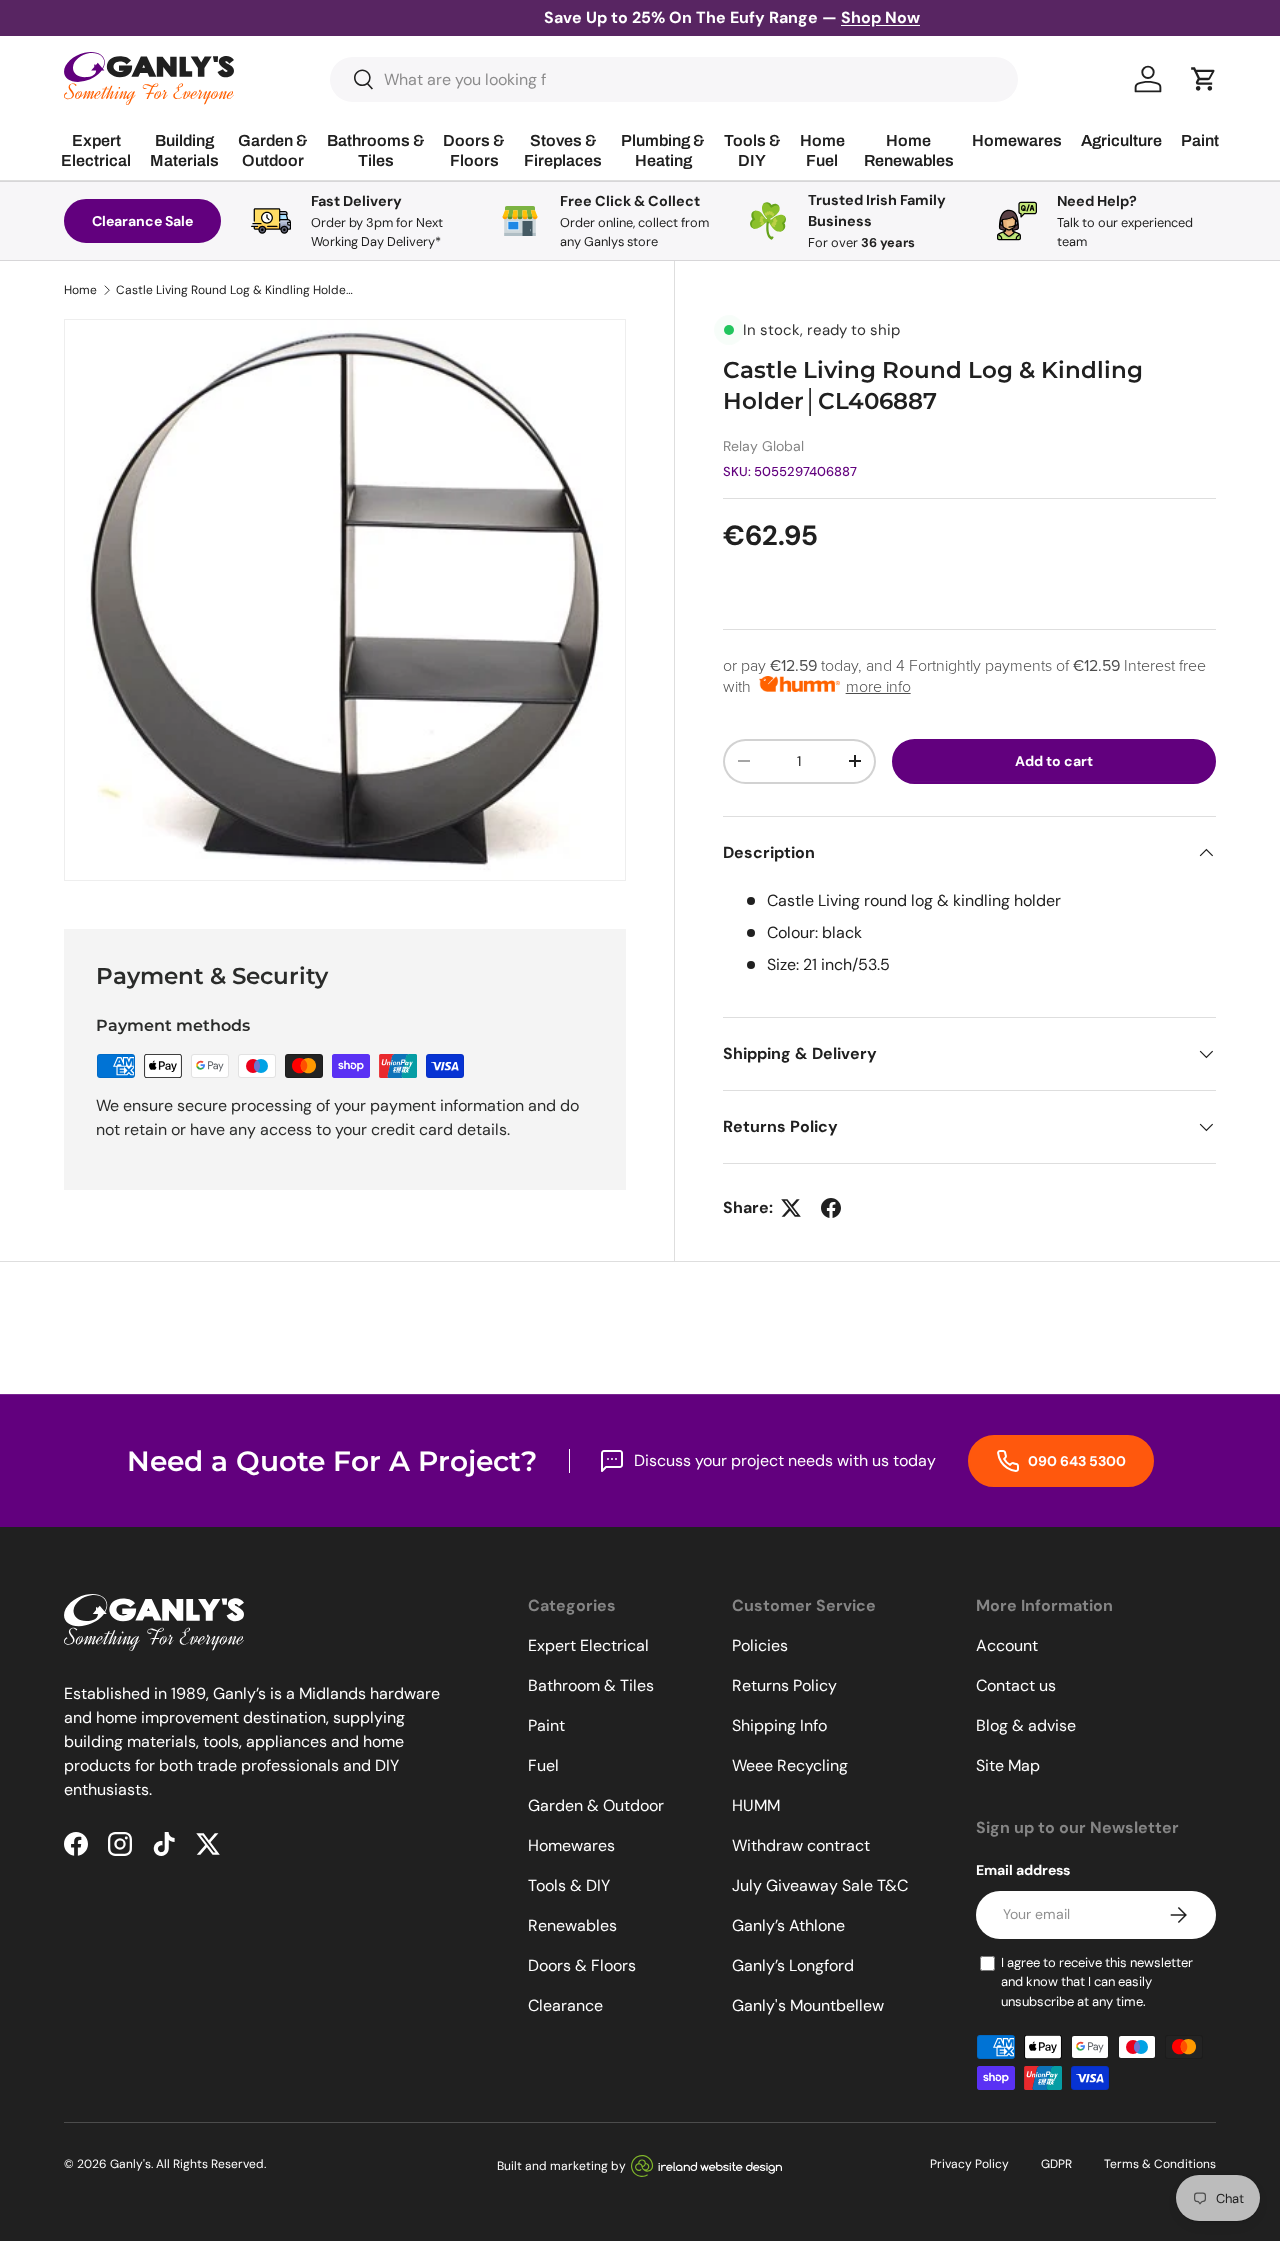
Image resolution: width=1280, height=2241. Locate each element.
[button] (1204, 79)
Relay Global (763, 446)
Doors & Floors (582, 1965)
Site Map (1008, 1765)
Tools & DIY (569, 1885)
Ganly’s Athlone (788, 1925)
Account (1007, 1645)
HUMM (756, 1805)
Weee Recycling (790, 1765)
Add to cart (1054, 761)
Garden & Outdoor (596, 1805)
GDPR (1056, 2164)
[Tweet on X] (791, 1208)
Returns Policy (784, 1685)
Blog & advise (1026, 1725)
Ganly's (130, 2164)
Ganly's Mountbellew (808, 2005)
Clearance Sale (142, 221)
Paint (546, 1725)
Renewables (572, 1925)
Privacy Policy (969, 2164)
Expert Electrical (588, 1645)
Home (80, 290)
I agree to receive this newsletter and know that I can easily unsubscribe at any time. (1097, 1982)
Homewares (571, 1845)
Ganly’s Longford (793, 1965)
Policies (760, 1645)
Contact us (1016, 1685)
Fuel (543, 1765)
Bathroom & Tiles (591, 1685)
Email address (1023, 1870)
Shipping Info (779, 1725)
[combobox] (674, 79)
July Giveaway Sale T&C (820, 1885)
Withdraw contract (801, 1845)
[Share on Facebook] (831, 1208)
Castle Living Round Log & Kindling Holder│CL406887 (236, 290)
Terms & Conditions (1160, 2164)
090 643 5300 (1075, 1461)
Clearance (565, 2005)
